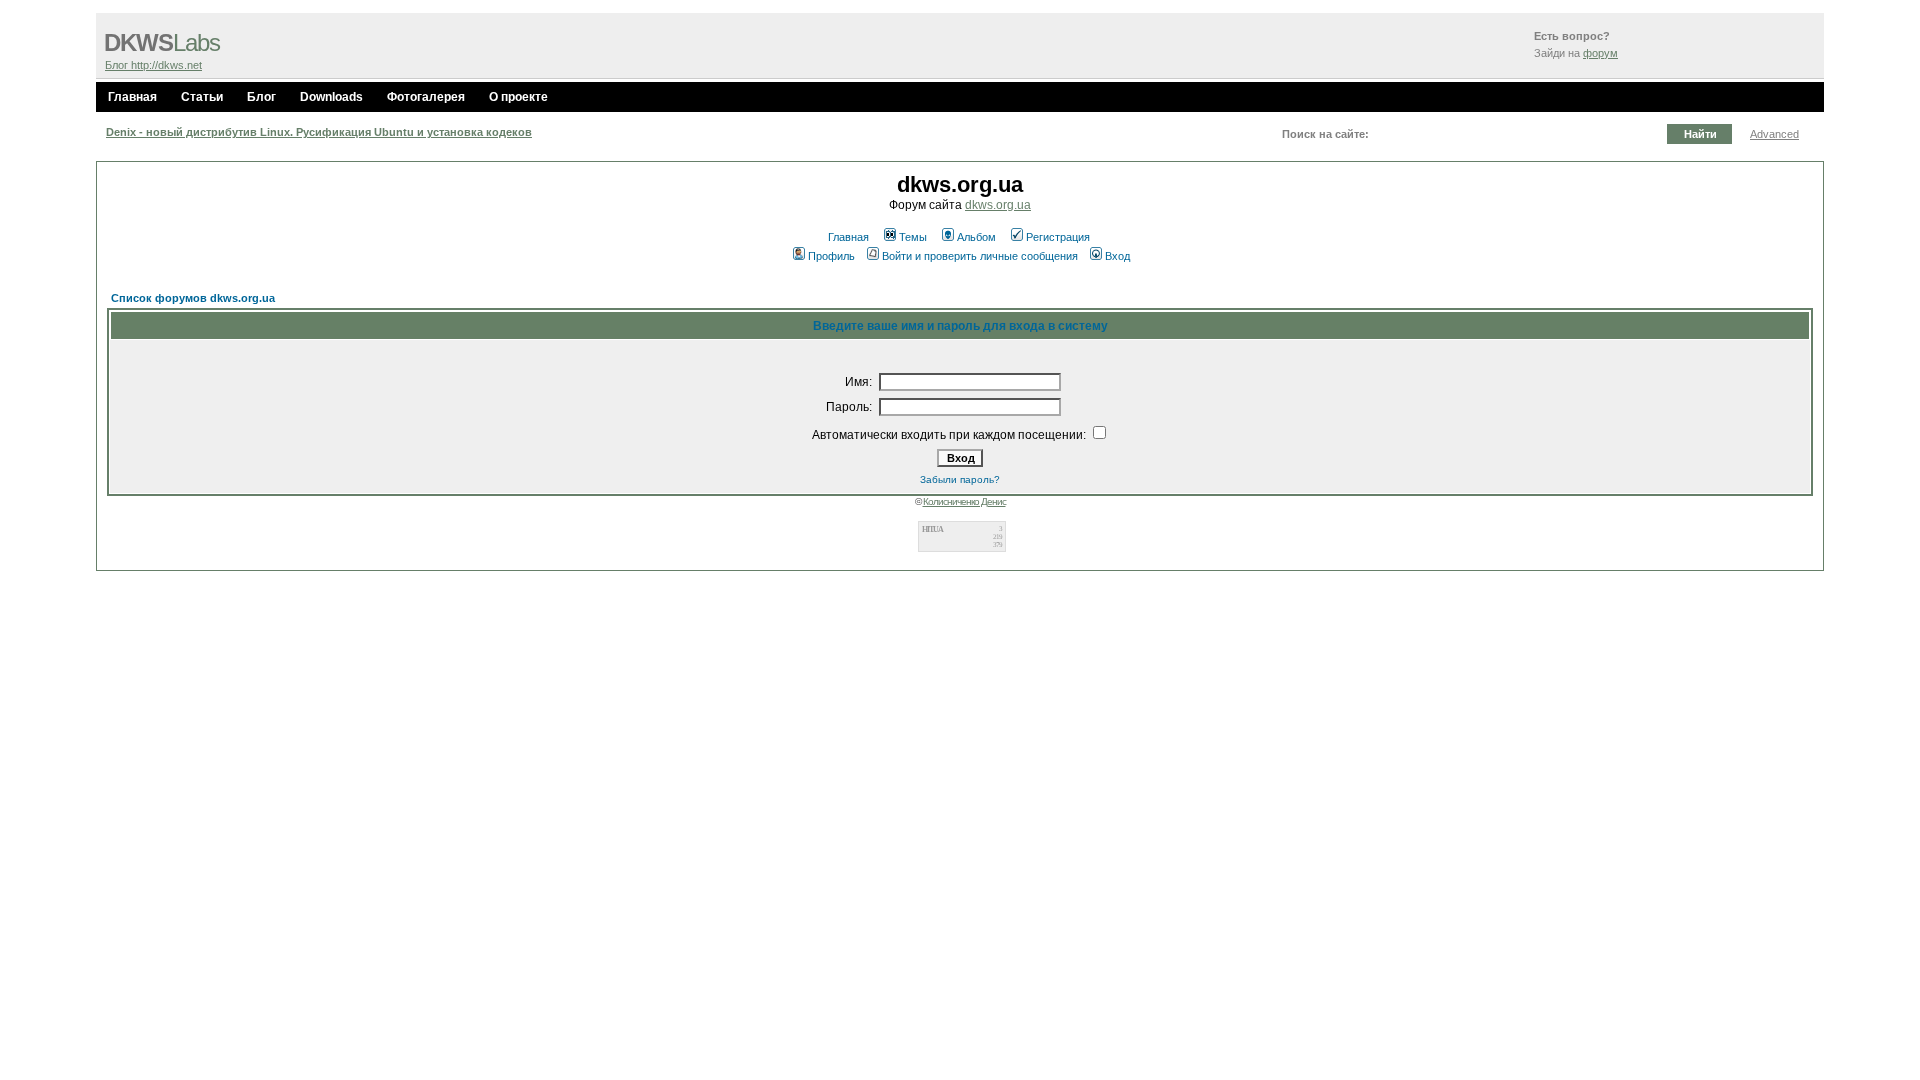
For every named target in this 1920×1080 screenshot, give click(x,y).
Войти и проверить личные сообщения (980, 256)
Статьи (202, 97)
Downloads (331, 97)
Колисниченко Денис (964, 501)
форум (1600, 53)
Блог (261, 97)
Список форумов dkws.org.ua (193, 298)
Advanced (1774, 134)
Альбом (976, 237)
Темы (913, 237)
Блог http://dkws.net (153, 65)
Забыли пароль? (960, 479)
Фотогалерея (426, 97)
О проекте (518, 97)
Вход (1117, 256)
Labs (162, 43)
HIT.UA (932, 529)
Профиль (831, 256)
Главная (132, 97)
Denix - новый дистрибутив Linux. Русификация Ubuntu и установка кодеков (319, 132)
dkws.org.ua (998, 205)
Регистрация (1058, 237)
